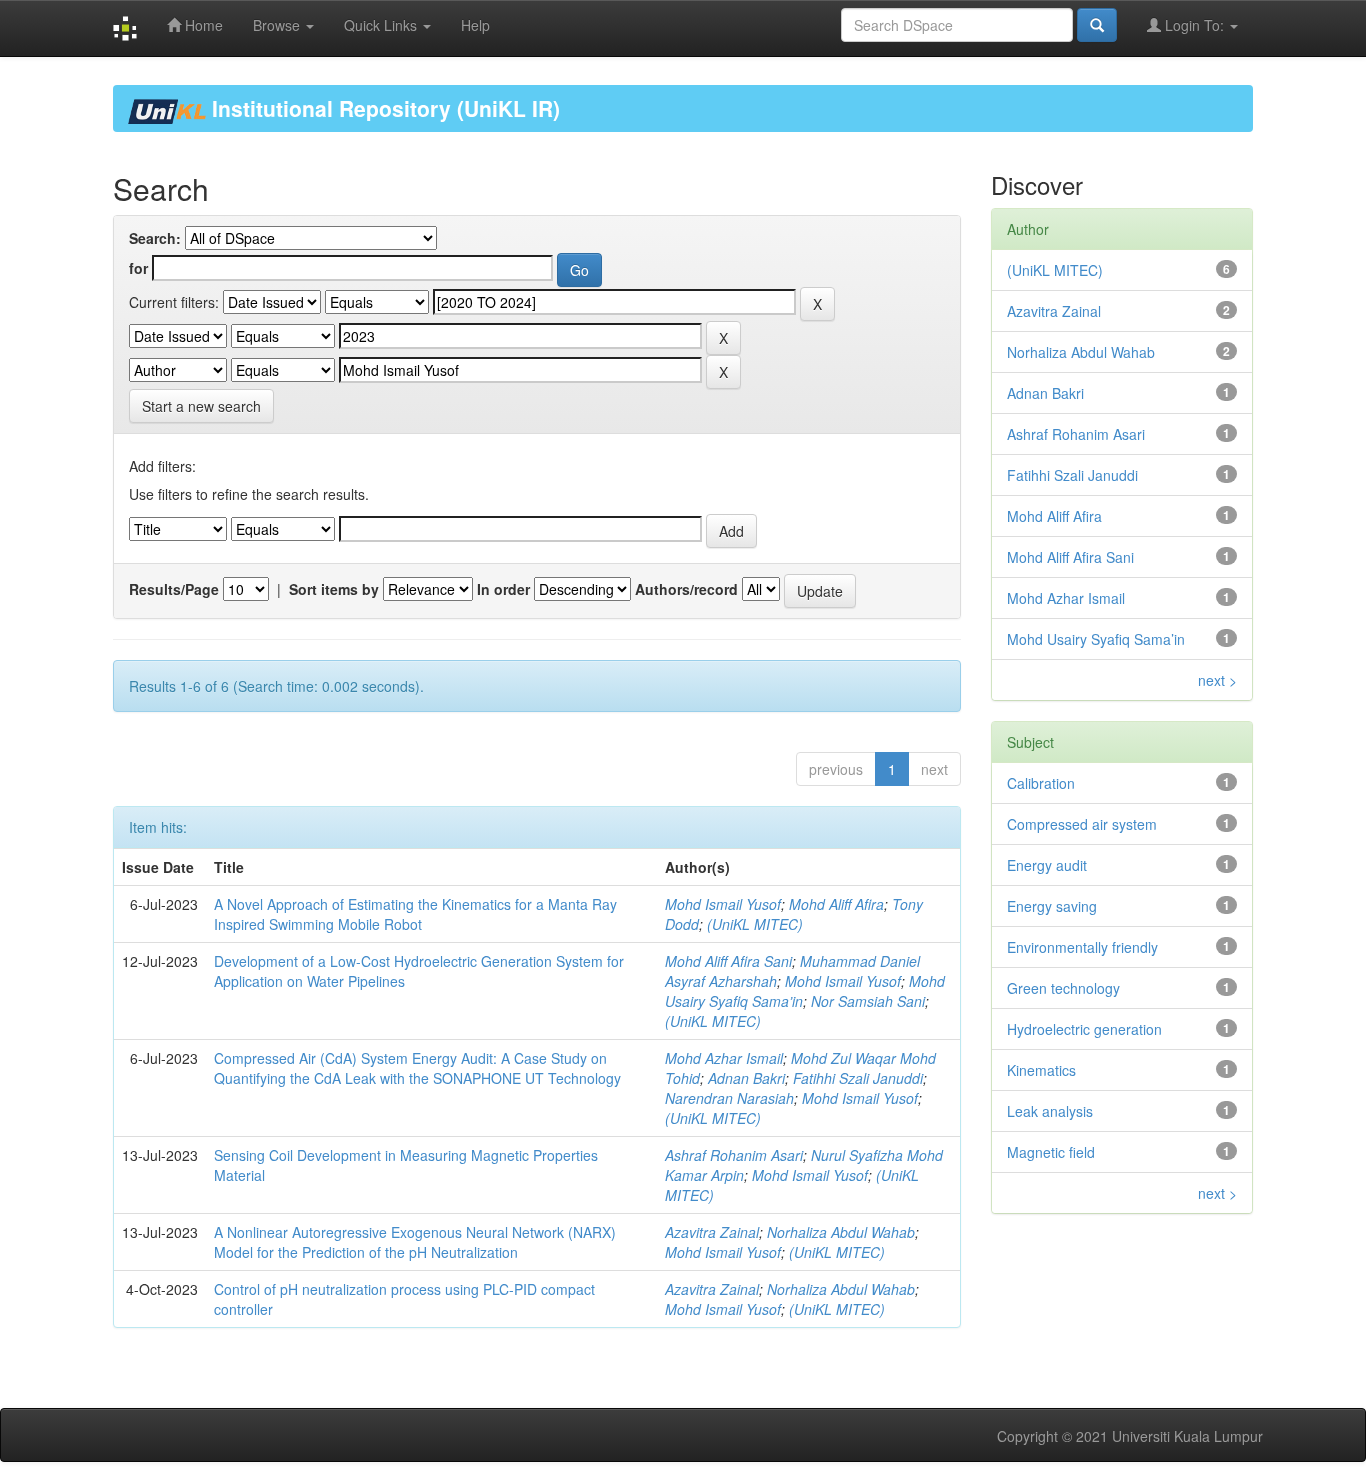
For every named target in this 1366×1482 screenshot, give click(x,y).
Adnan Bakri (746, 1078)
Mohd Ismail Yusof (723, 904)
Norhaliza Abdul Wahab (841, 1232)
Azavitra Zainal (712, 1232)
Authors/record (686, 589)
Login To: (1194, 25)
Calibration (1041, 783)
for (138, 268)
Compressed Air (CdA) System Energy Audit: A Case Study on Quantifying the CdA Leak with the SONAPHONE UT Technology (417, 1068)
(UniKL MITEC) (755, 924)
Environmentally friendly (1082, 947)
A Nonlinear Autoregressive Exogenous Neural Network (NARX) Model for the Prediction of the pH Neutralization (415, 1242)
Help (475, 25)
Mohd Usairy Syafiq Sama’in (1096, 639)
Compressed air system (1082, 824)
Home (202, 25)
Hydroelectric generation (1084, 1029)
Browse (278, 25)
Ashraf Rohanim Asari (734, 1155)
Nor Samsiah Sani (868, 1001)
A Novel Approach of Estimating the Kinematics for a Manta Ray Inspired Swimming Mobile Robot (415, 914)
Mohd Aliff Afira (836, 904)
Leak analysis (1050, 1111)
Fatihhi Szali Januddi (858, 1078)
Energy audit (1047, 865)
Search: (155, 238)
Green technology (1063, 988)
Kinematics (1041, 1070)
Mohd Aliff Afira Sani (728, 961)
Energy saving (1052, 906)
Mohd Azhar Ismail (724, 1058)
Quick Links (382, 25)
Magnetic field (1051, 1152)
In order (503, 589)
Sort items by (334, 589)
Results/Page (174, 589)
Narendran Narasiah (729, 1098)
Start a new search (201, 406)
